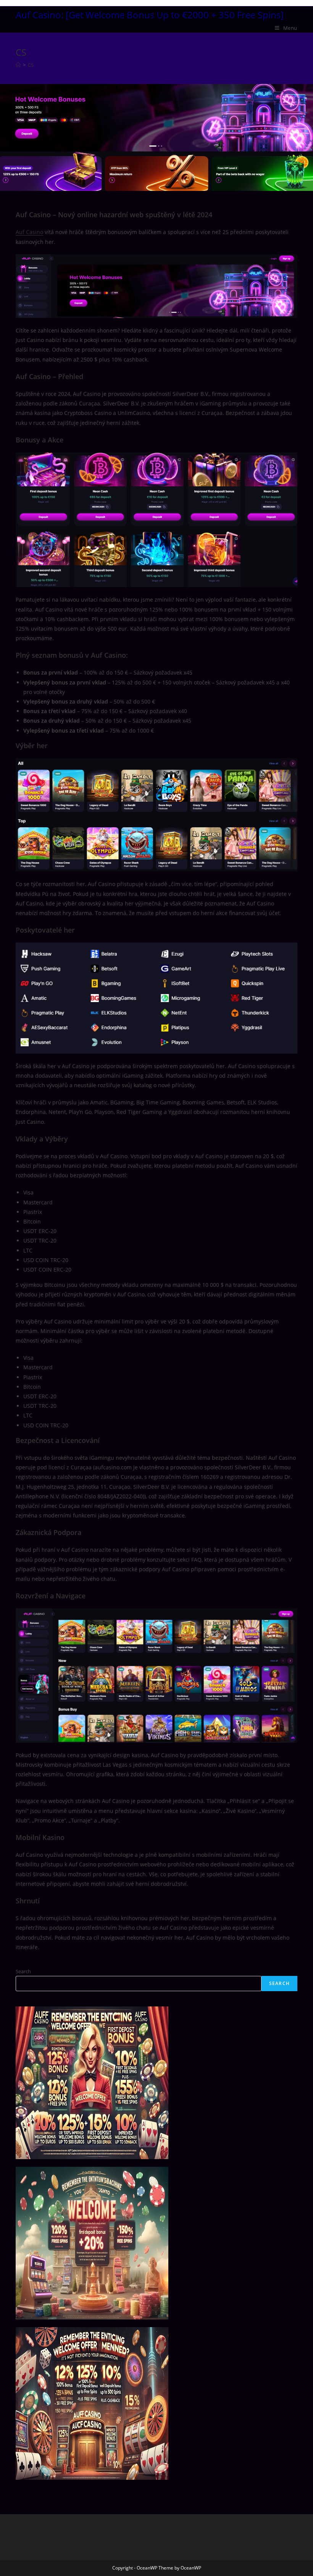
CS (31, 65)
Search (23, 1971)
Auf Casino (29, 232)
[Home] (18, 65)
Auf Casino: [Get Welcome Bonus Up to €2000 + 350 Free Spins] (150, 15)
